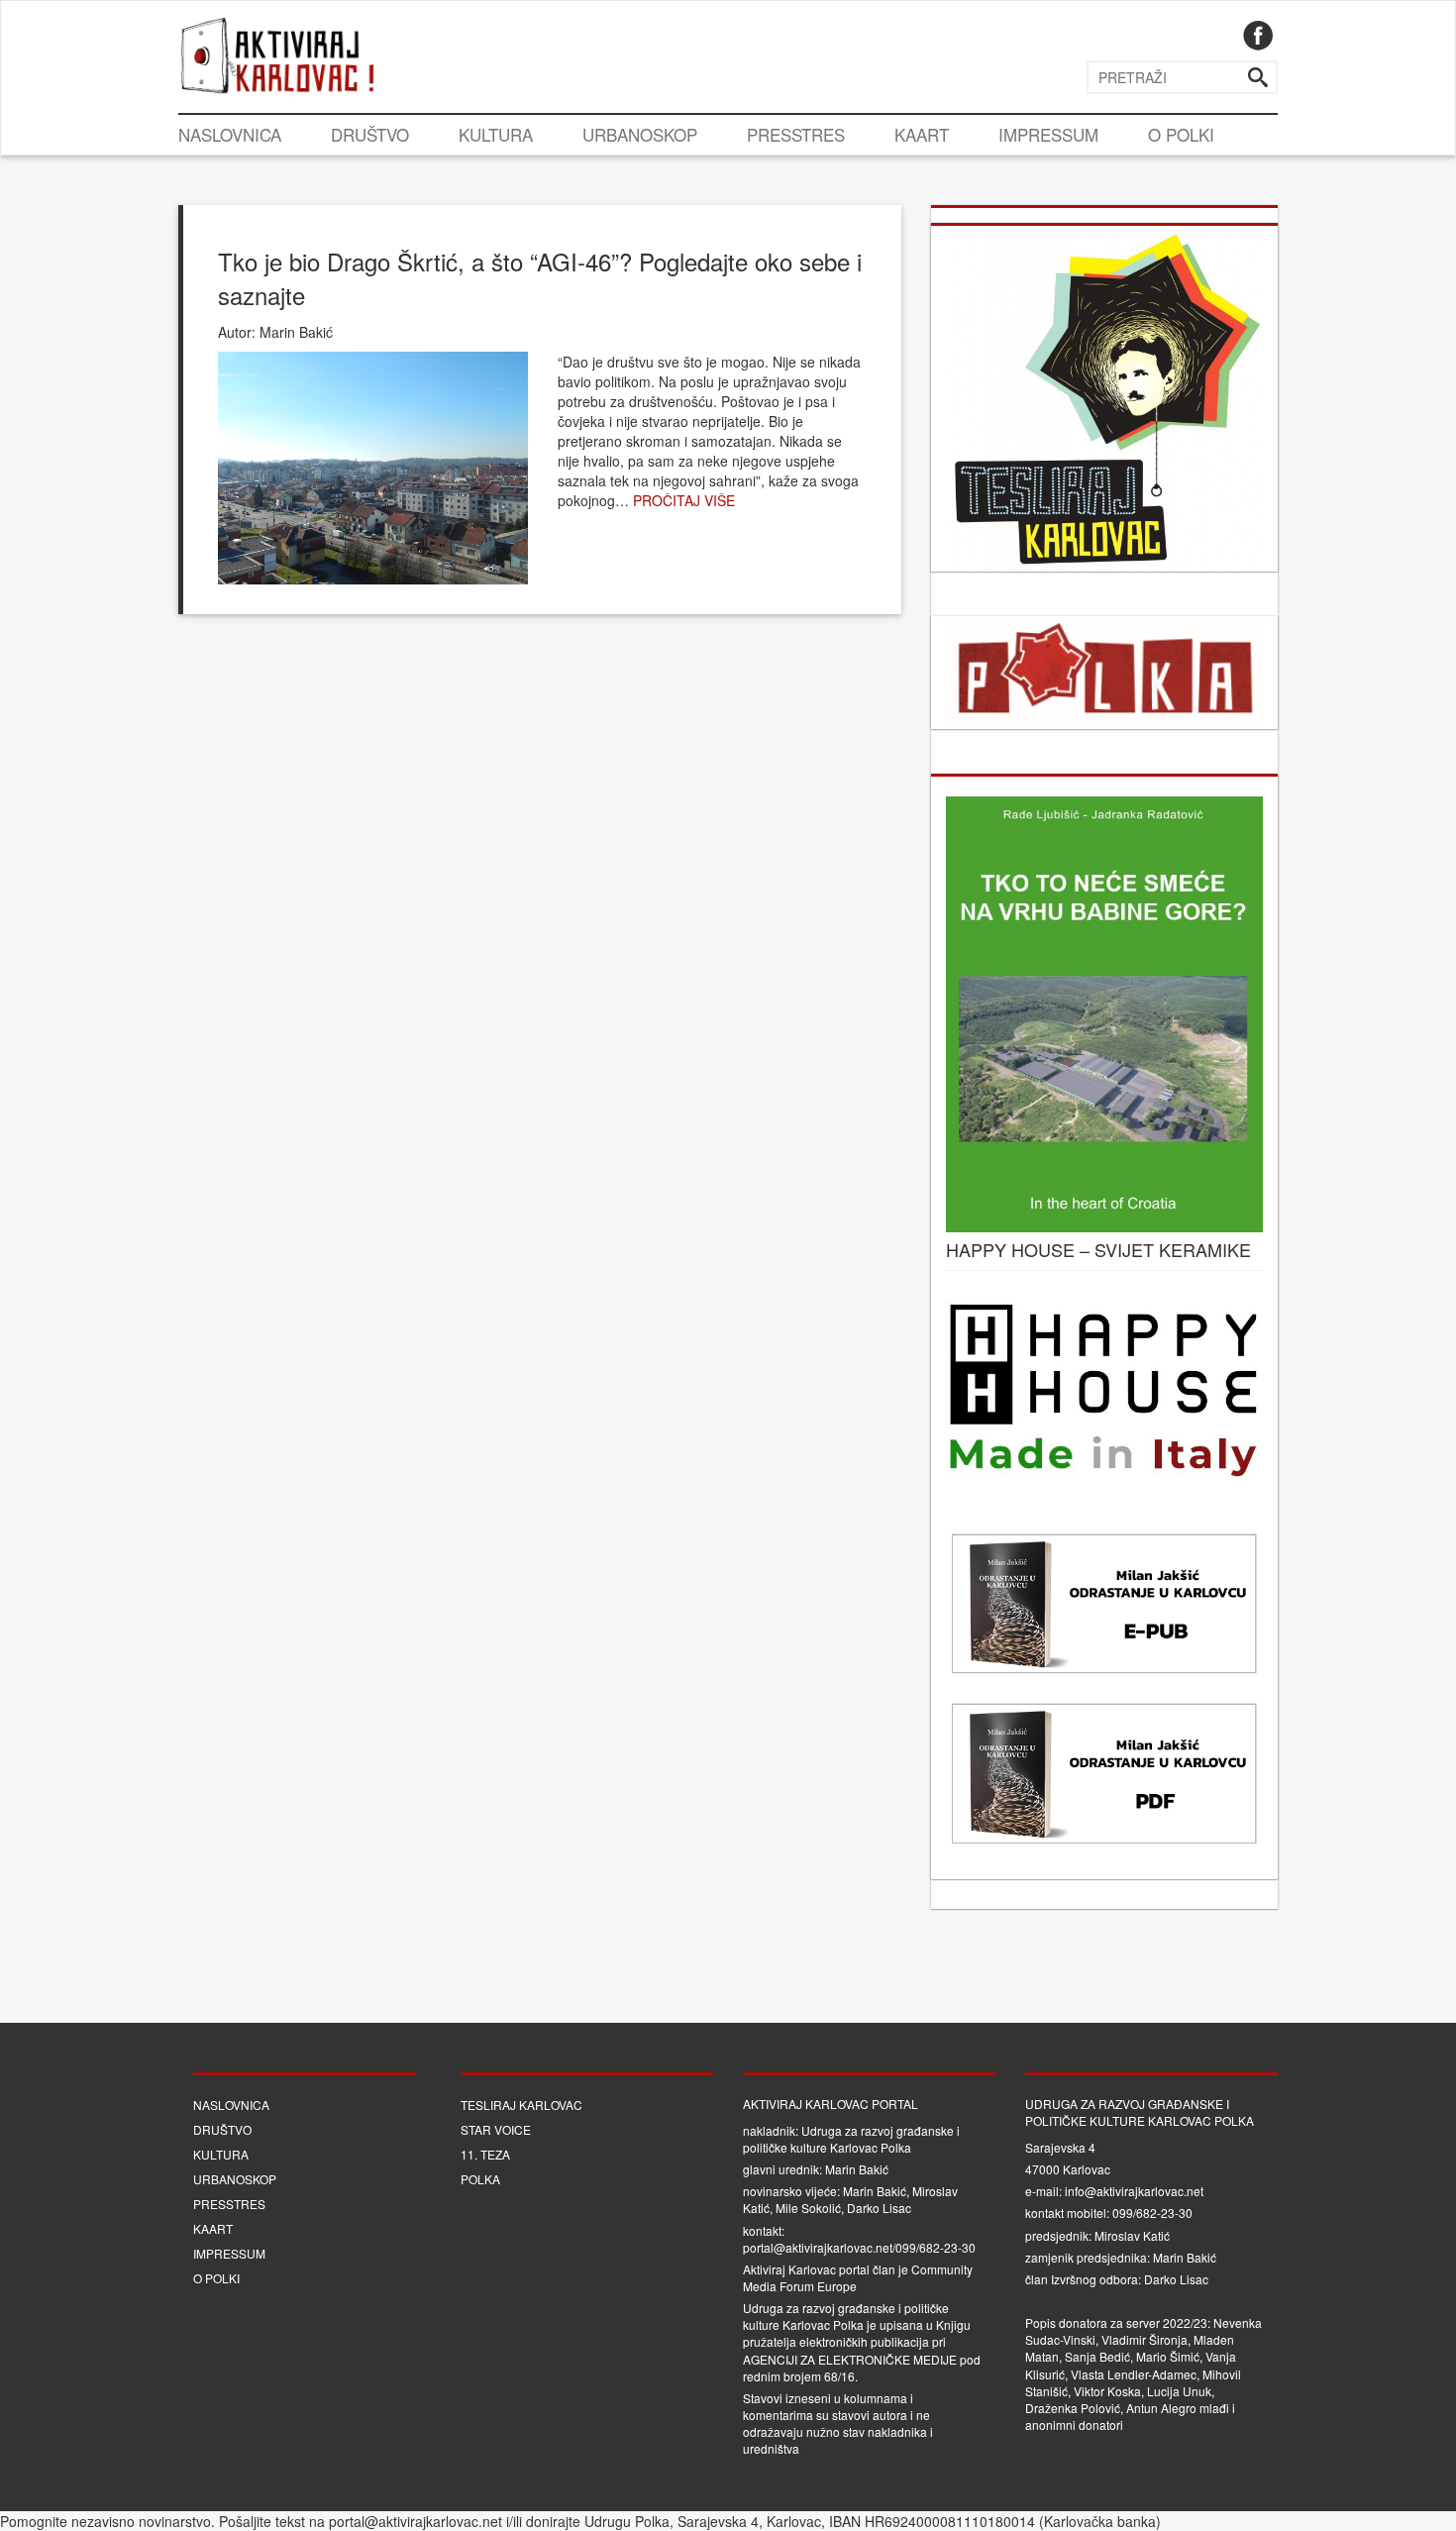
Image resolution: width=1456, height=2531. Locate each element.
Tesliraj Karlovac (521, 2105)
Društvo (370, 134)
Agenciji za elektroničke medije (850, 2359)
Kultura (496, 134)
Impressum (1048, 134)
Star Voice (496, 2129)
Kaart (922, 134)
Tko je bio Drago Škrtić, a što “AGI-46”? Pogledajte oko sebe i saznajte (540, 278)
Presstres (796, 134)
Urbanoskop (640, 134)
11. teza (485, 2154)
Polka (480, 2179)
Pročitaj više (684, 500)
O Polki (1181, 134)
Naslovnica (230, 134)
